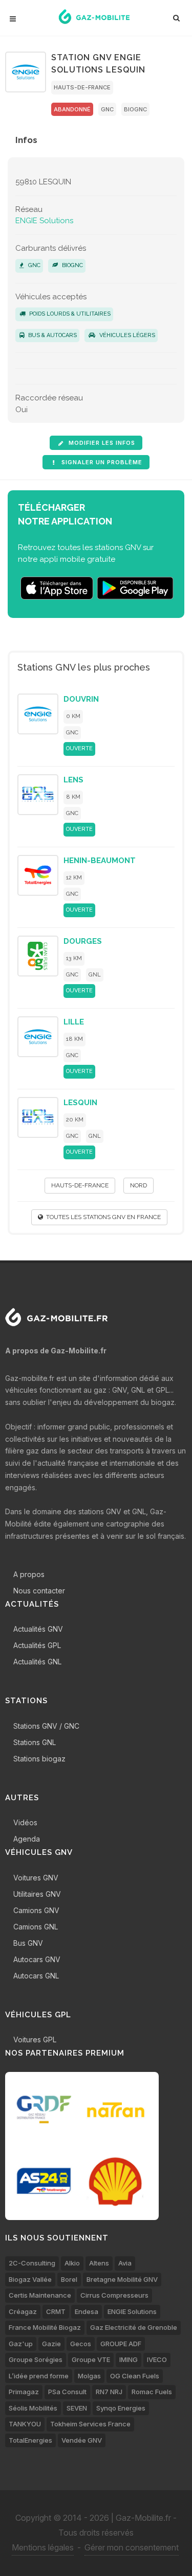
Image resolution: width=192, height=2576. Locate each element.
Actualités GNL (37, 1662)
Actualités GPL (37, 1645)
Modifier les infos (101, 443)
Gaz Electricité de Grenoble (134, 2327)
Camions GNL (36, 1927)
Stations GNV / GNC (46, 1726)
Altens (99, 2263)
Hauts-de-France (82, 87)
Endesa (87, 2311)
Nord (138, 1185)
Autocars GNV (37, 1959)
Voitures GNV (36, 1878)
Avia (125, 2263)
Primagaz (24, 2392)
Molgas (89, 2376)
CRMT (56, 2311)
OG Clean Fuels (135, 2376)
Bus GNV (28, 1943)
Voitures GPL (35, 2040)
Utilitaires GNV (37, 1894)
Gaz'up (21, 2344)
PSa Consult (67, 2392)
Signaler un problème (101, 462)
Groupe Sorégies (36, 2359)
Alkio (72, 2263)
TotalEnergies (30, 2440)
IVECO (157, 2359)
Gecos (81, 2344)
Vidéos (25, 1822)
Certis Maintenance (40, 2295)
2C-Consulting (32, 2263)
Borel (69, 2279)
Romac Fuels (152, 2392)
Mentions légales (43, 2547)
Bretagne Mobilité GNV (122, 2279)
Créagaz (23, 2311)
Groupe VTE (91, 2359)
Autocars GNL (36, 1976)
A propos (29, 1574)
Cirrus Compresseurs (114, 2295)
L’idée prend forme (39, 2376)
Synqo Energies (121, 2408)
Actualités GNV (38, 1629)
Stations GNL (35, 1742)
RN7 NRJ (109, 2392)
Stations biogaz (39, 1759)
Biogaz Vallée (30, 2279)
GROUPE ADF (121, 2344)
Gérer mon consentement (132, 2547)
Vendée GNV (82, 2440)
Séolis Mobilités (33, 2408)
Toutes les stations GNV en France (102, 1217)
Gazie (51, 2344)
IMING (129, 2359)
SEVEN (77, 2408)
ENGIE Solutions (44, 221)
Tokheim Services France (90, 2424)
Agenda (27, 1839)
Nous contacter (39, 1591)
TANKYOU (25, 2424)
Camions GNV (36, 1910)
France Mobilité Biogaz (45, 2327)
